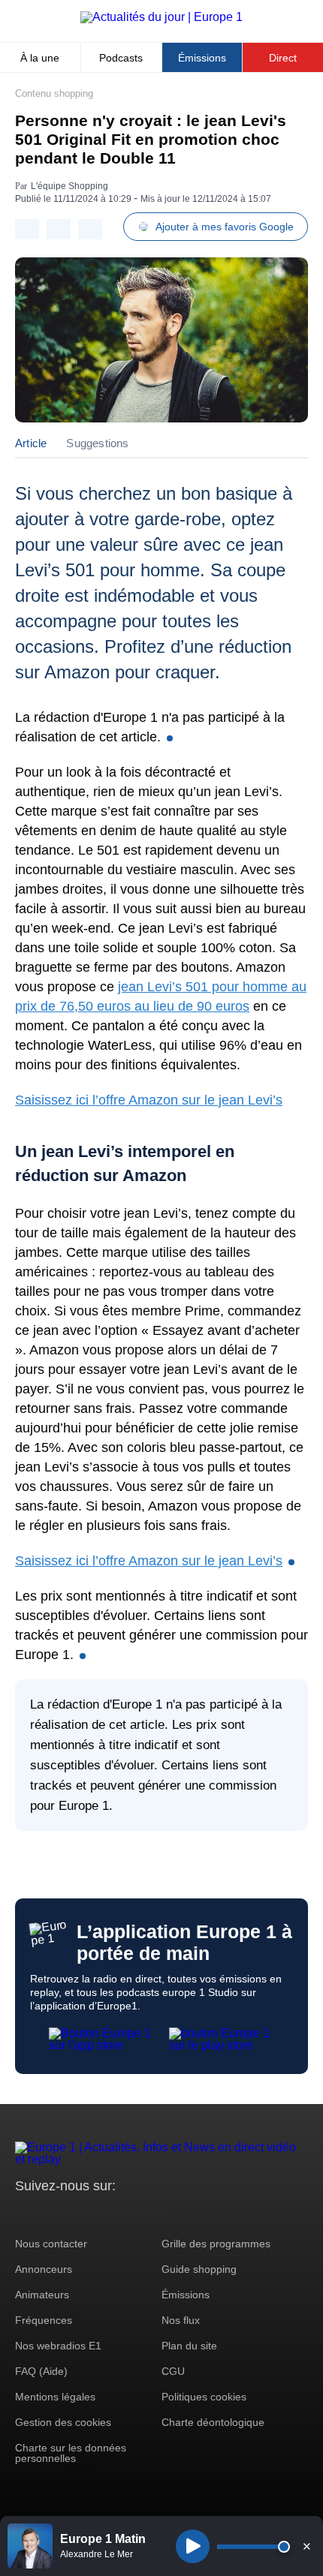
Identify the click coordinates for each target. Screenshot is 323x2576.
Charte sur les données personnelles (71, 2453)
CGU (173, 2371)
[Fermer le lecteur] (306, 2546)
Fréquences (44, 2320)
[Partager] (27, 229)
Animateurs (42, 2295)
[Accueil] (161, 17)
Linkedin (152, 2214)
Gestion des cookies (63, 2422)
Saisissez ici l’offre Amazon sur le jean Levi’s (149, 1100)
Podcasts (121, 58)
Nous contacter (51, 2244)
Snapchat (127, 2214)
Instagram (50, 2214)
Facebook (75, 2214)
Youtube (101, 2214)
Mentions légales (55, 2397)
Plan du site (189, 2346)
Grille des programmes (216, 2244)
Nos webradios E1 (58, 2346)
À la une (40, 58)
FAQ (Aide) (41, 2371)
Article (31, 443)
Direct (283, 58)
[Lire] (193, 2546)
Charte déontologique (213, 2422)
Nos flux (181, 2320)
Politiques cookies (204, 2397)
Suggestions (97, 443)
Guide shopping (199, 2269)
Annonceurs (44, 2269)
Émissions (202, 58)
